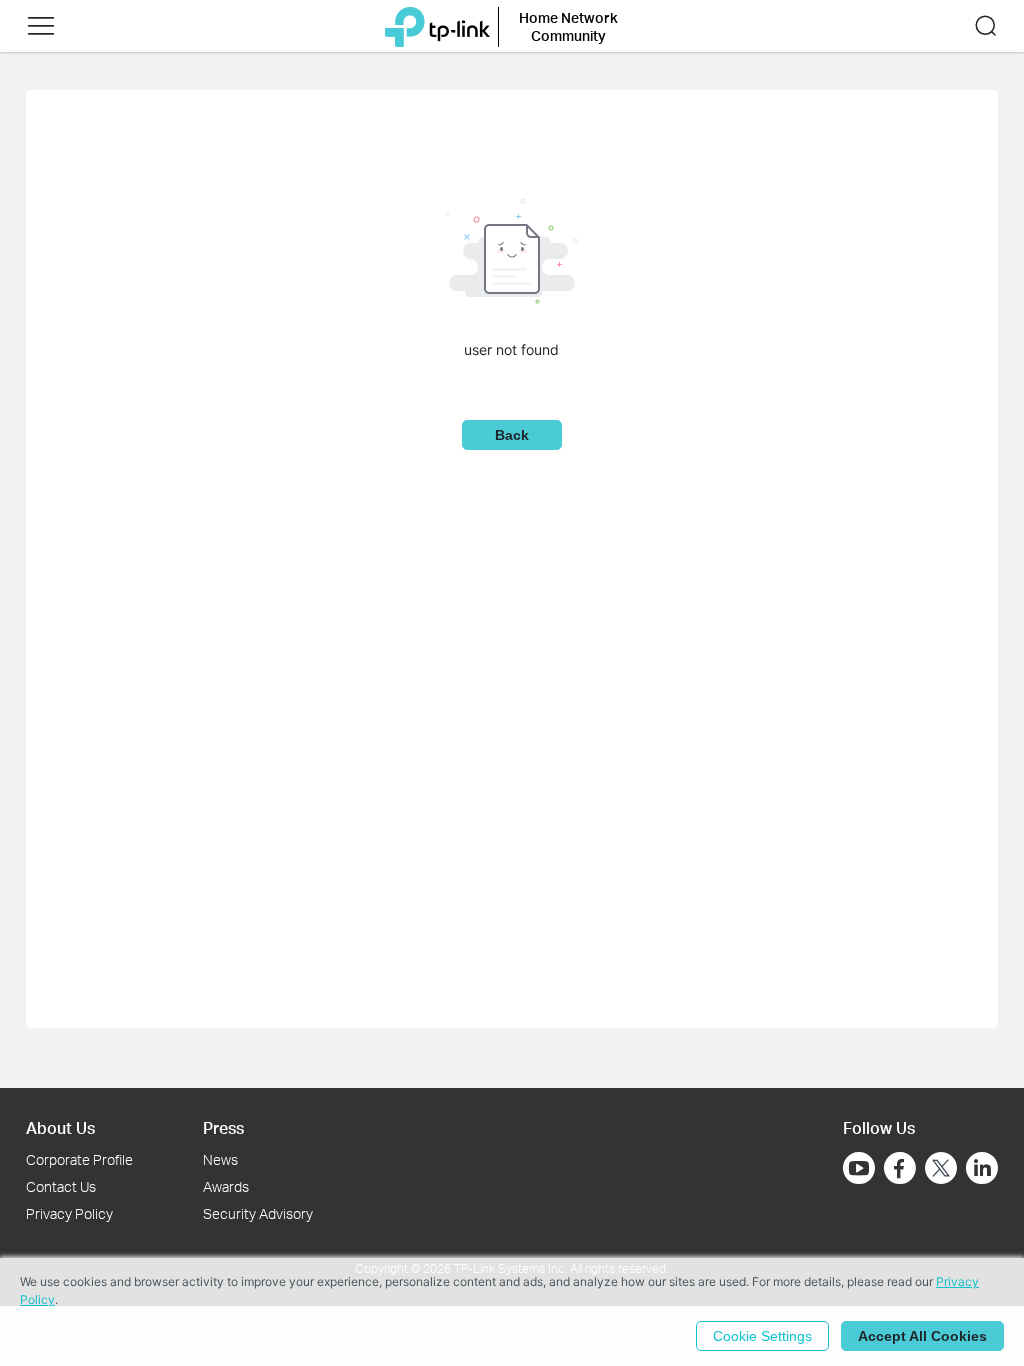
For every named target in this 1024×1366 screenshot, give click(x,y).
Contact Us (61, 1186)
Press (223, 1127)
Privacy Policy (69, 1213)
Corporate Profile (79, 1159)
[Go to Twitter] (941, 1170)
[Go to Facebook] (900, 1168)
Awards (226, 1186)
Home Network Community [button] (568, 26)
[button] (41, 26)
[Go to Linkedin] (982, 1168)
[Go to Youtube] (859, 1168)
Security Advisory (258, 1213)
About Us (60, 1127)
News (220, 1159)
